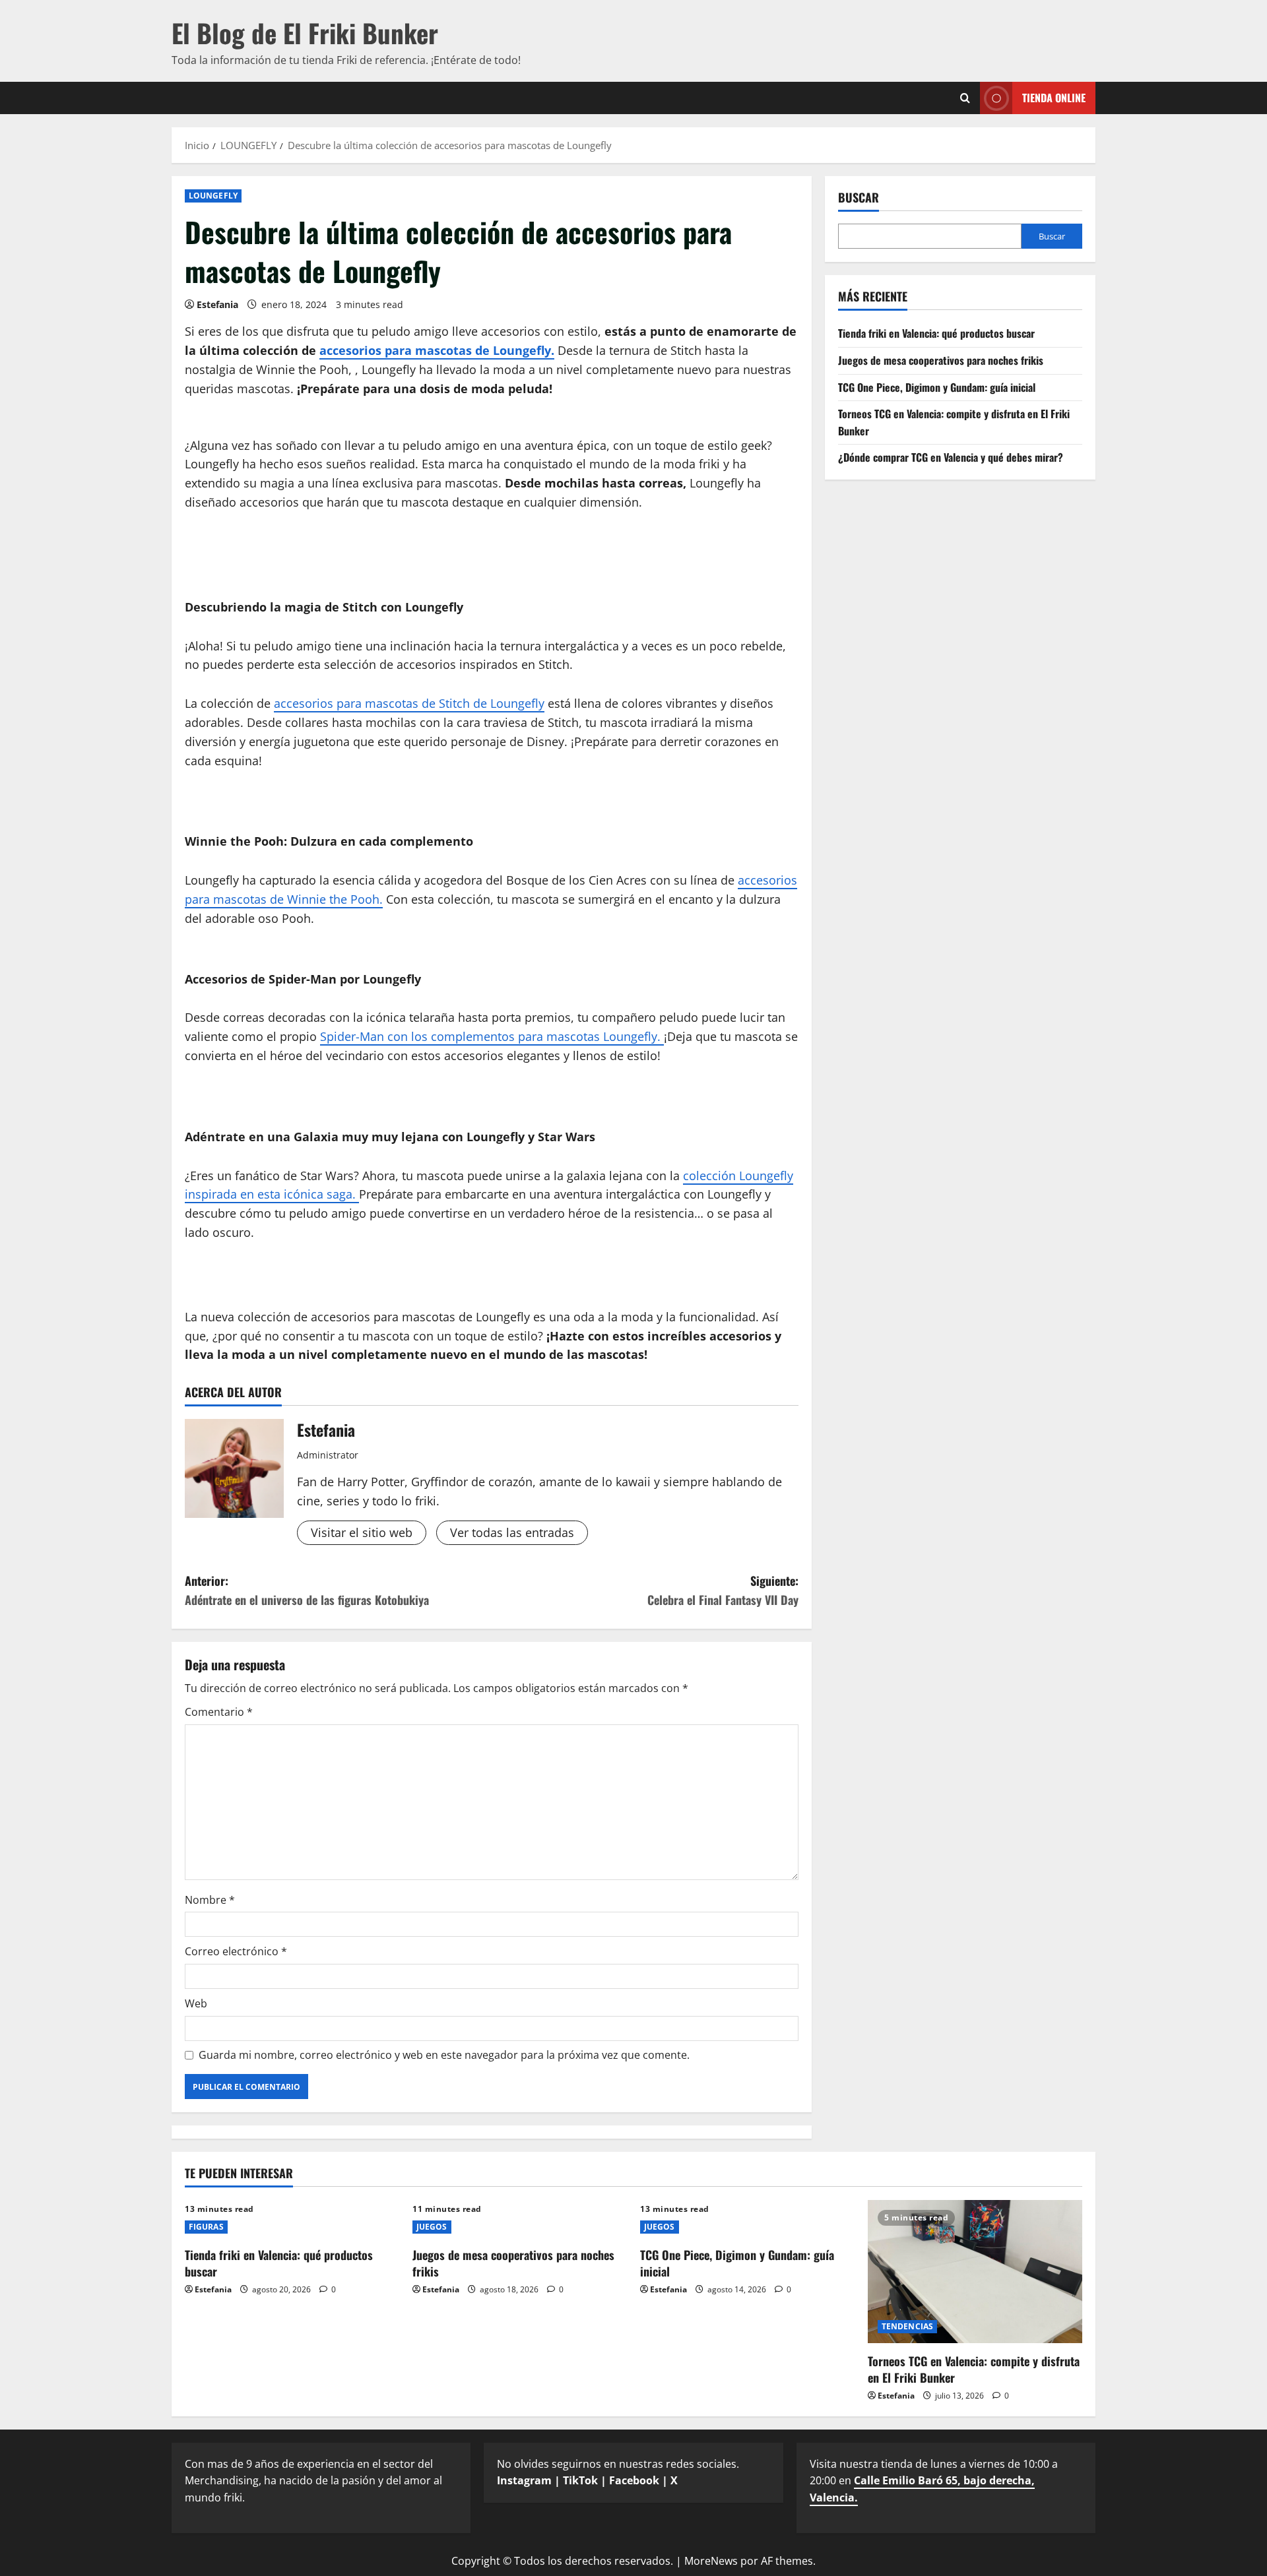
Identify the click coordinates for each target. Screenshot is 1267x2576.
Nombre (210, 1900)
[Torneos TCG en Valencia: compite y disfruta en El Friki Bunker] (975, 2272)
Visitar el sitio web (362, 1532)
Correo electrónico (236, 1951)
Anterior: (307, 1590)
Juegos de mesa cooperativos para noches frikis (941, 360)
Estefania (217, 304)
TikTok (580, 2480)
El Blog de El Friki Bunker (305, 32)
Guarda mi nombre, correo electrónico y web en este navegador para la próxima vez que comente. (444, 2055)
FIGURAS (206, 2227)
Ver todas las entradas (512, 1532)
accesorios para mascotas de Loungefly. (437, 350)
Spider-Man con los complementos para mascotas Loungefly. (492, 1036)
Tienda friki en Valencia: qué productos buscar (936, 333)
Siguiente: (723, 1590)
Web (196, 2003)
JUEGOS (432, 2227)
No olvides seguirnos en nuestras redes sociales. (618, 2472)
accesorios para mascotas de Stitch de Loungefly (409, 703)
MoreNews (711, 2561)
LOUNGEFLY (213, 196)
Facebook (634, 2480)
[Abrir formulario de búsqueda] (965, 98)
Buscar (859, 198)
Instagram (524, 2480)
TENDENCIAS (907, 2326)
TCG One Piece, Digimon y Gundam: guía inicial (937, 387)
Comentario (219, 1712)
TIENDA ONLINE (1054, 98)
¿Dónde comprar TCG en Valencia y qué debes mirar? (951, 457)
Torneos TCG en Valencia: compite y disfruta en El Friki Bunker (974, 2369)
